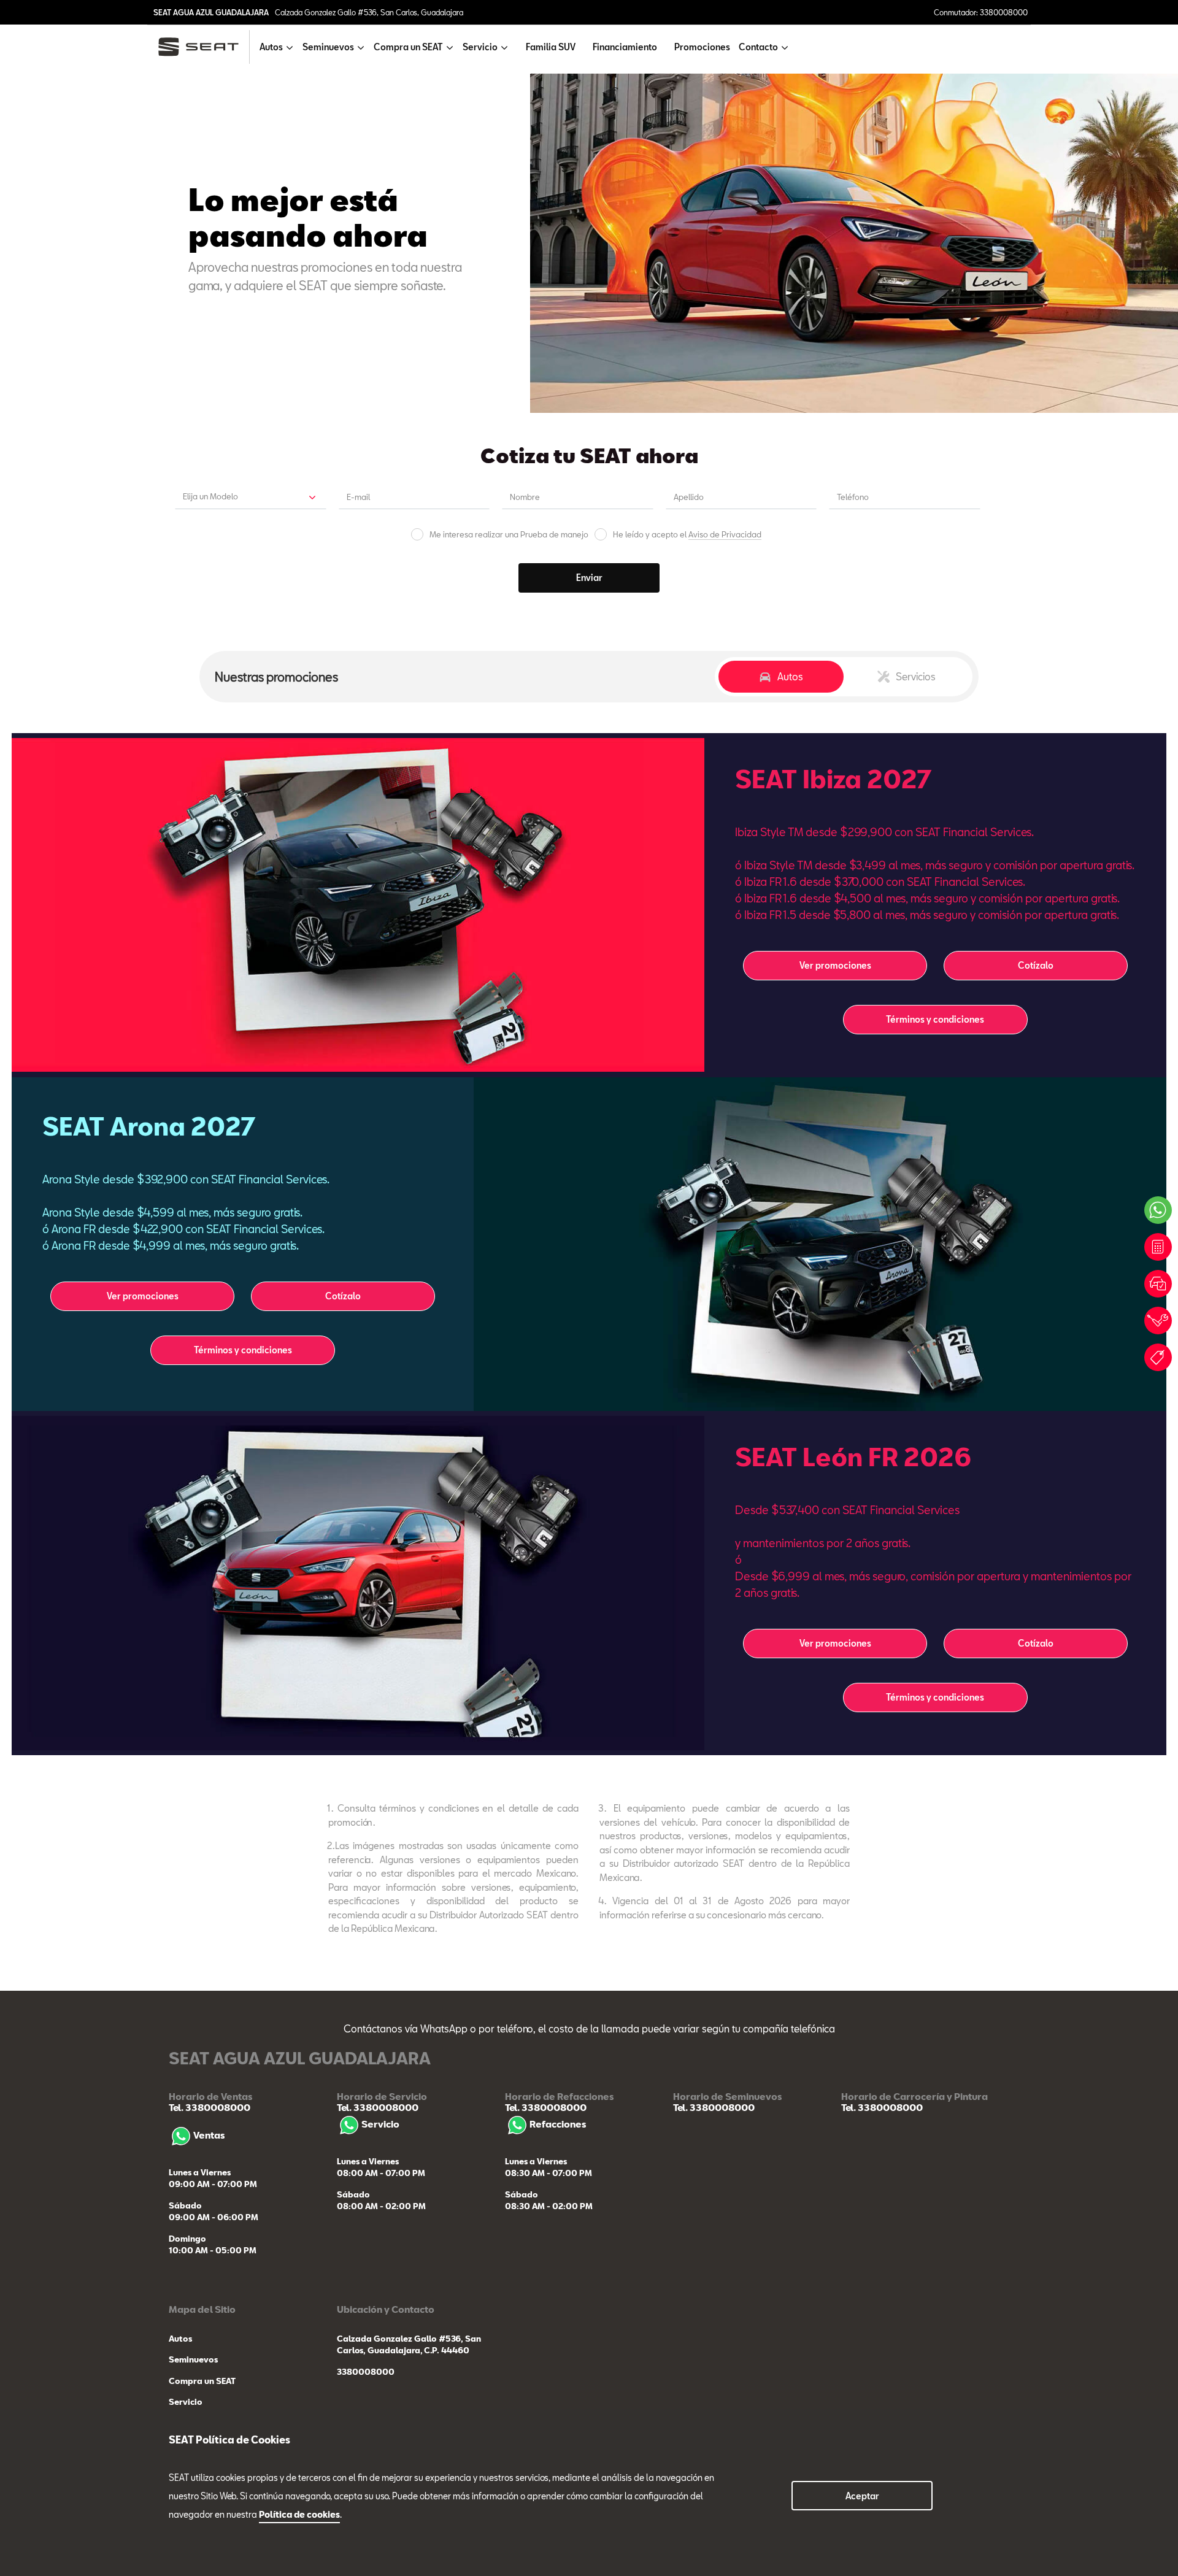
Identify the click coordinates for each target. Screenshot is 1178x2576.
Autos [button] (271, 47)
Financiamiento (625, 47)
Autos (790, 676)
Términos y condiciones (935, 1019)
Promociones (702, 47)
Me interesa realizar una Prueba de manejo (509, 535)
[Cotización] (1158, 1247)
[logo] (203, 47)
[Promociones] (1158, 1357)
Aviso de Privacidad (725, 534)
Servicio (380, 2124)
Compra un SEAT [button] (408, 47)
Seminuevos (193, 2359)
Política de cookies (299, 2514)
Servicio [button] (480, 47)
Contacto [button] (758, 47)
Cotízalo (1036, 965)
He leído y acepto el (687, 535)
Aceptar (862, 2496)
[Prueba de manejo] (1158, 1284)
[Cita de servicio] (1158, 1321)
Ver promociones (835, 965)
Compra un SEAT (202, 2381)
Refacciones (558, 2124)
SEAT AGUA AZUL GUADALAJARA (211, 12)
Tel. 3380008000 (210, 2107)
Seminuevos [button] (328, 47)
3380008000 (366, 2372)
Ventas (209, 2135)
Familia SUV (551, 47)
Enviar (589, 578)
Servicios (916, 676)
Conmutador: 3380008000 (981, 12)
